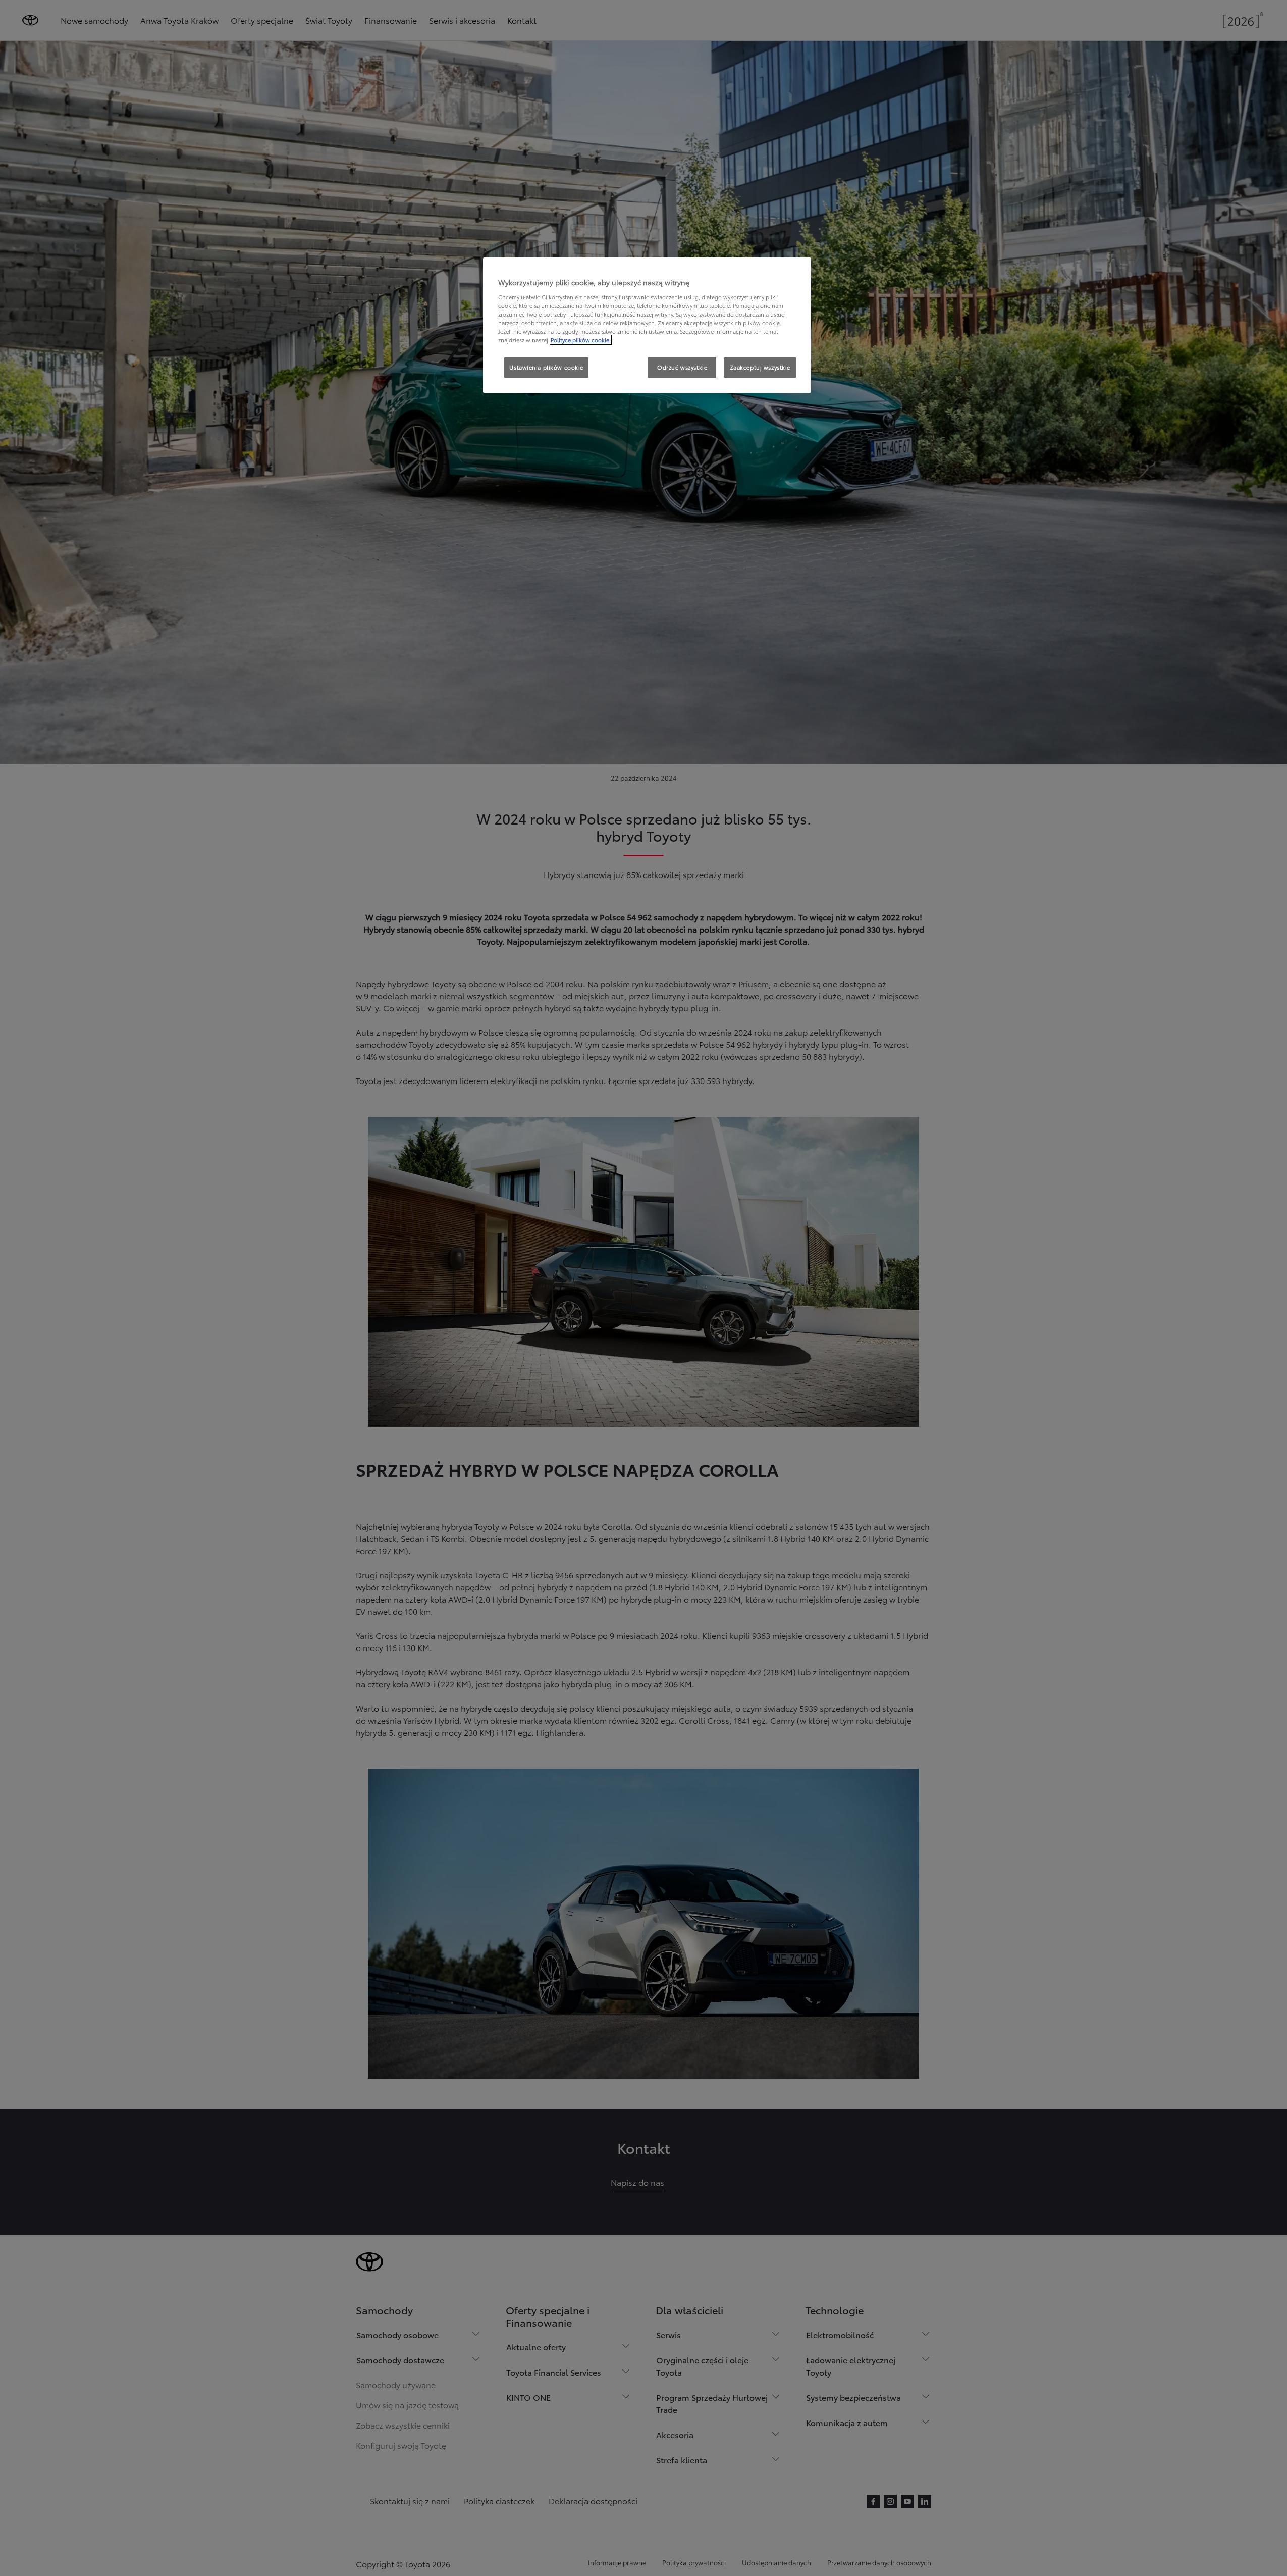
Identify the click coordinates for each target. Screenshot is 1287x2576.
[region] (647, 325)
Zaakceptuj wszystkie (760, 367)
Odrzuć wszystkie (682, 367)
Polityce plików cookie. (581, 340)
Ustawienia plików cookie (546, 367)
